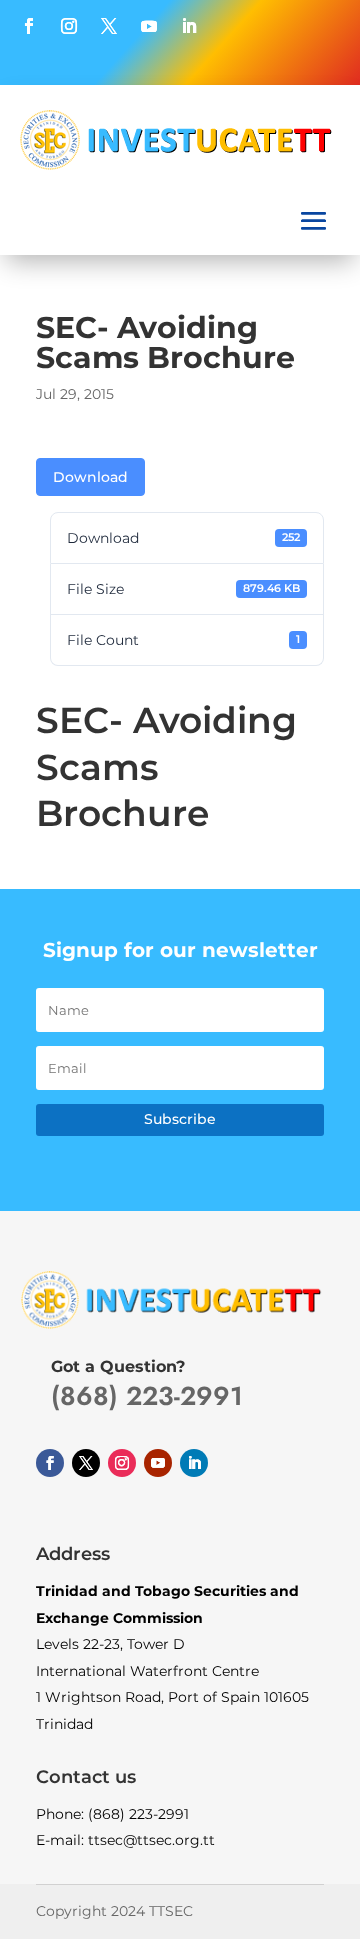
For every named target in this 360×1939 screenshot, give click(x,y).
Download (90, 477)
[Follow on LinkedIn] (189, 26)
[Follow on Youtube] (149, 26)
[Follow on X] (109, 26)
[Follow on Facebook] (29, 26)
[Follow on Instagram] (69, 26)
